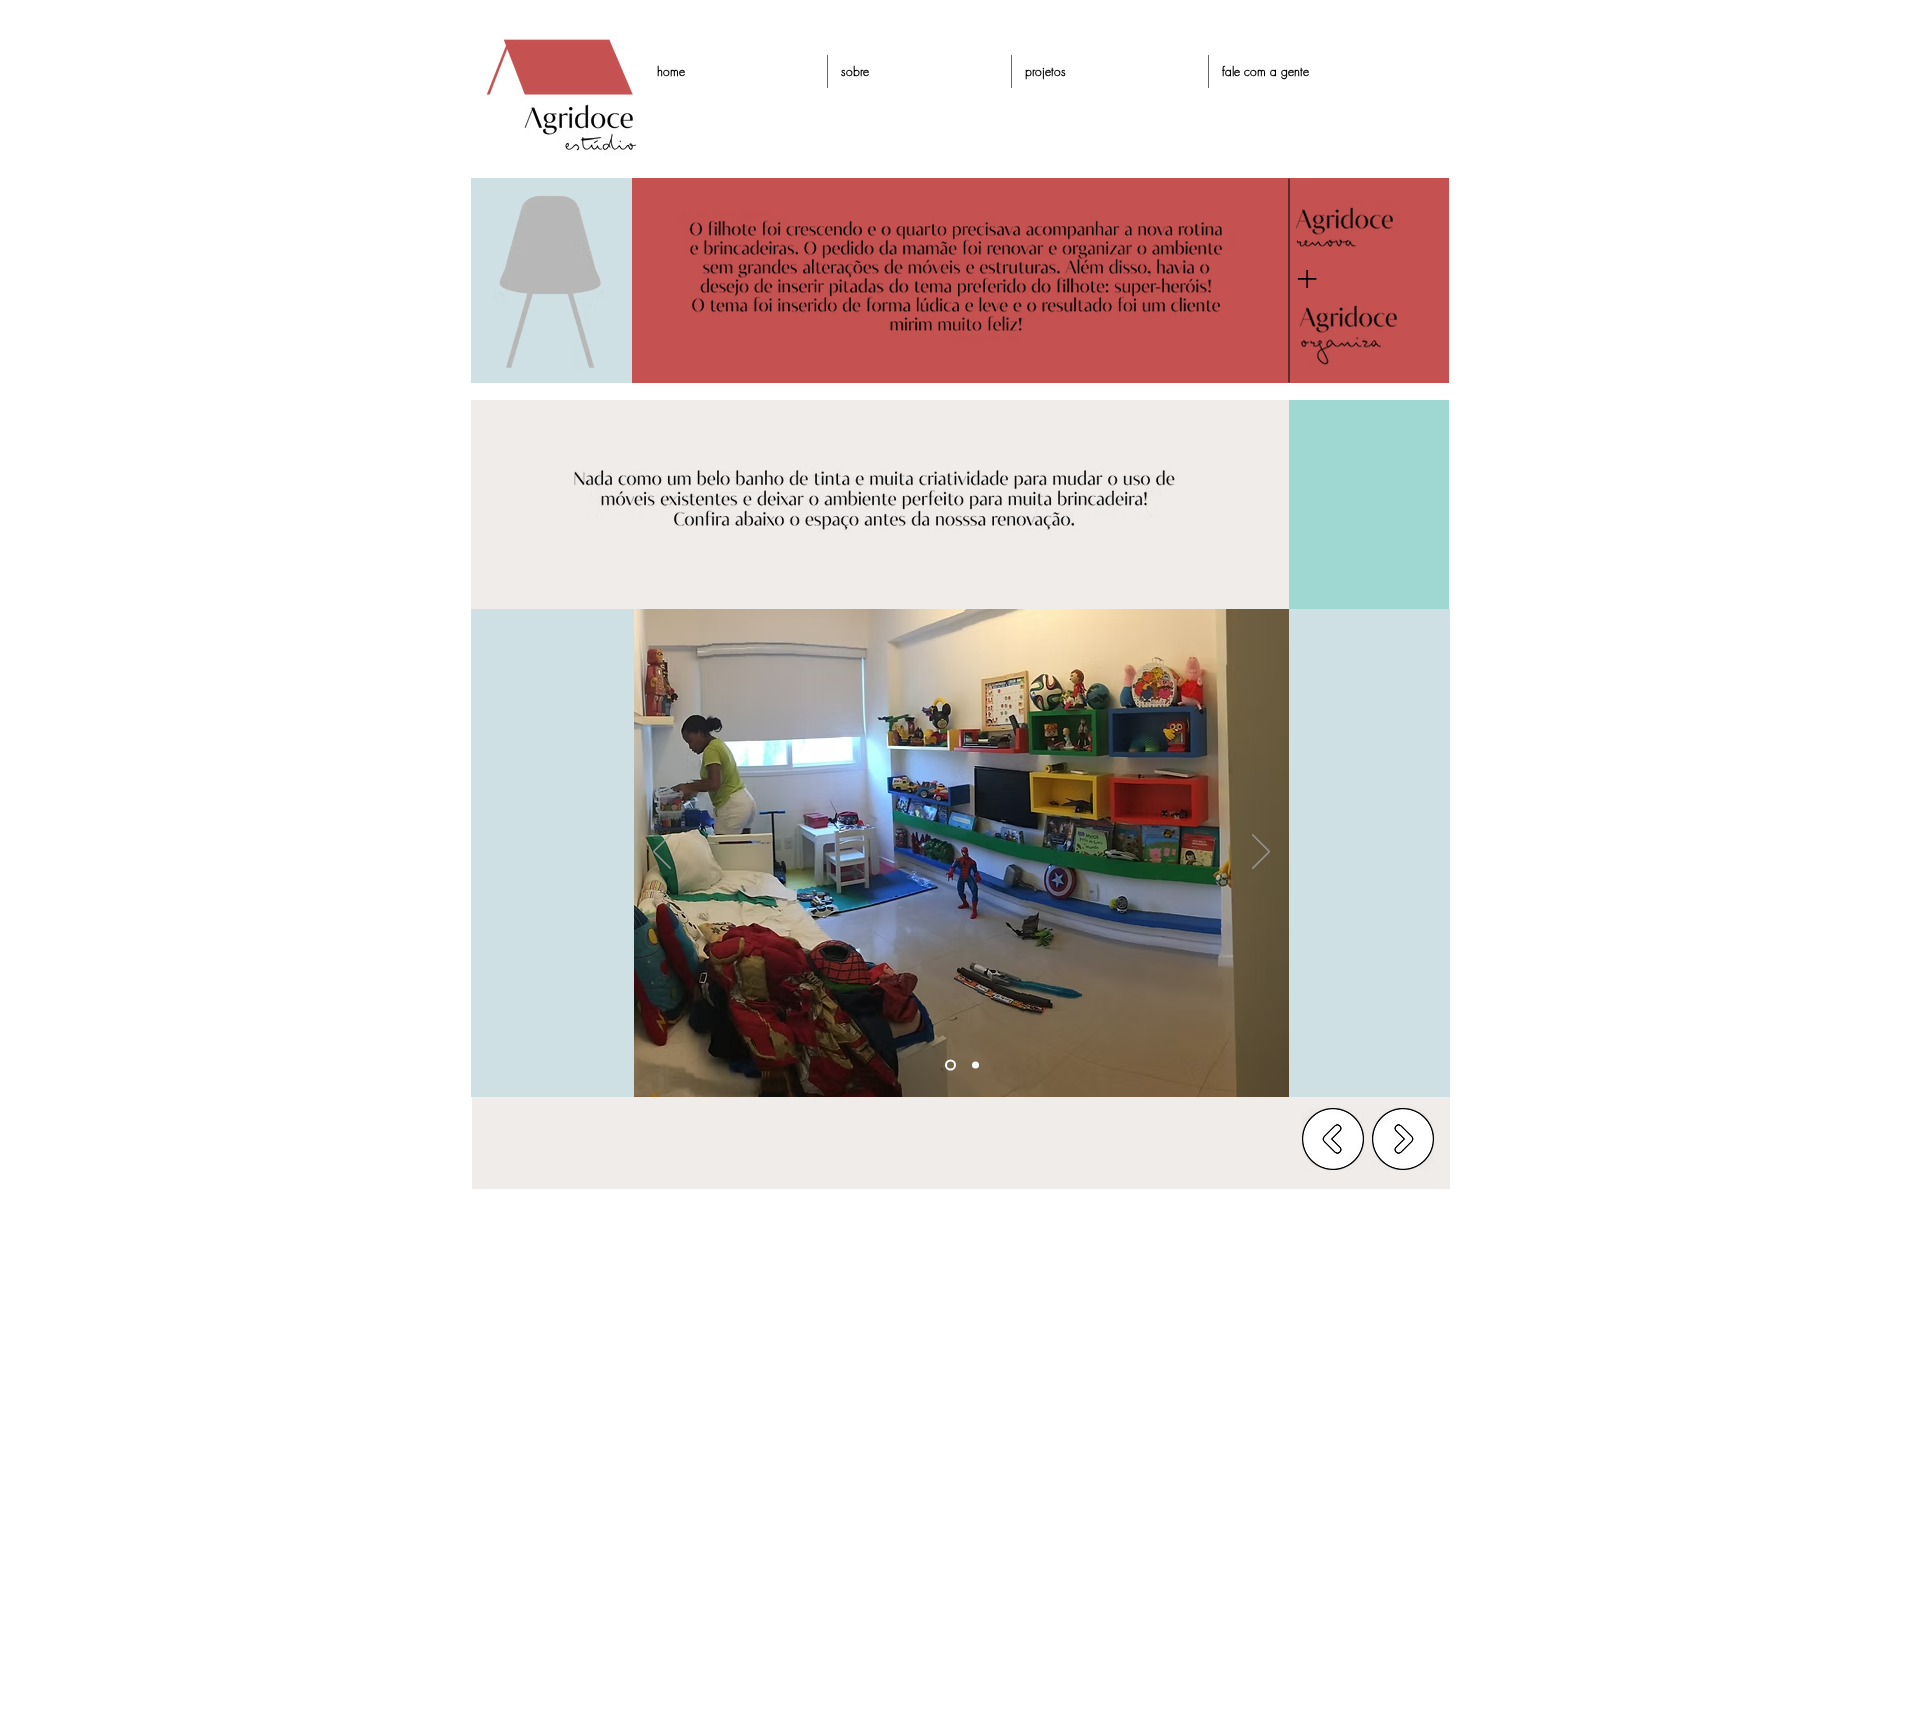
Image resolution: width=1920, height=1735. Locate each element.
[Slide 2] (975, 1065)
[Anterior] (662, 853)
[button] (1110, 71)
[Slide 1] (950, 1065)
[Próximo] (1261, 853)
